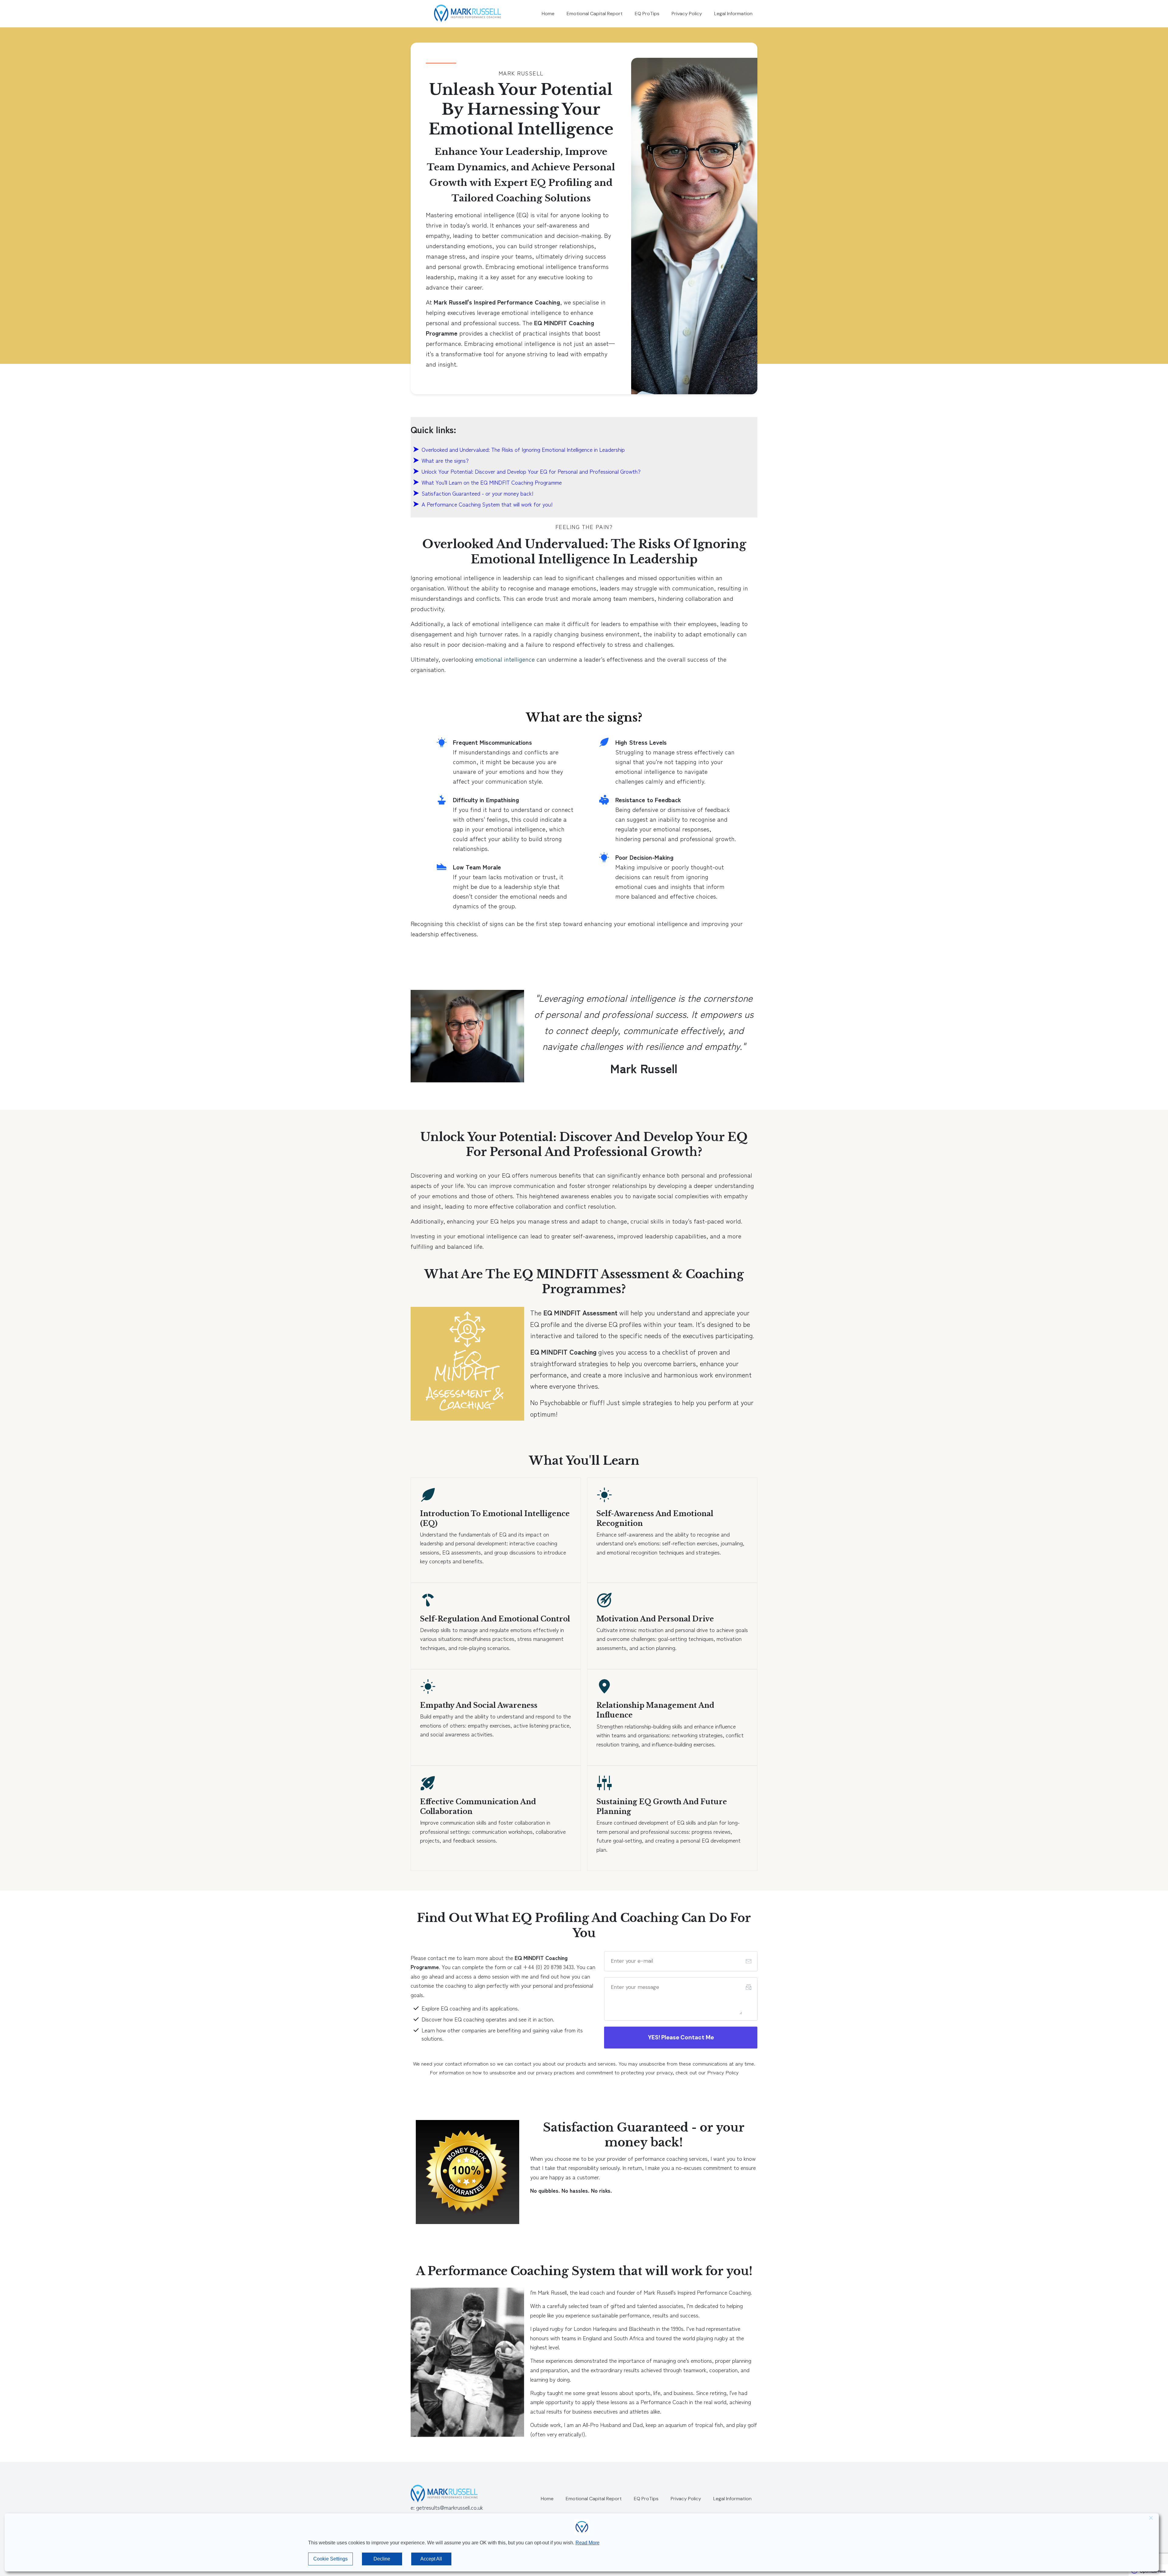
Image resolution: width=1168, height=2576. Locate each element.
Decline (382, 2559)
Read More (587, 2543)
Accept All (431, 2559)
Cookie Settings (330, 2559)
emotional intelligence (505, 659)
